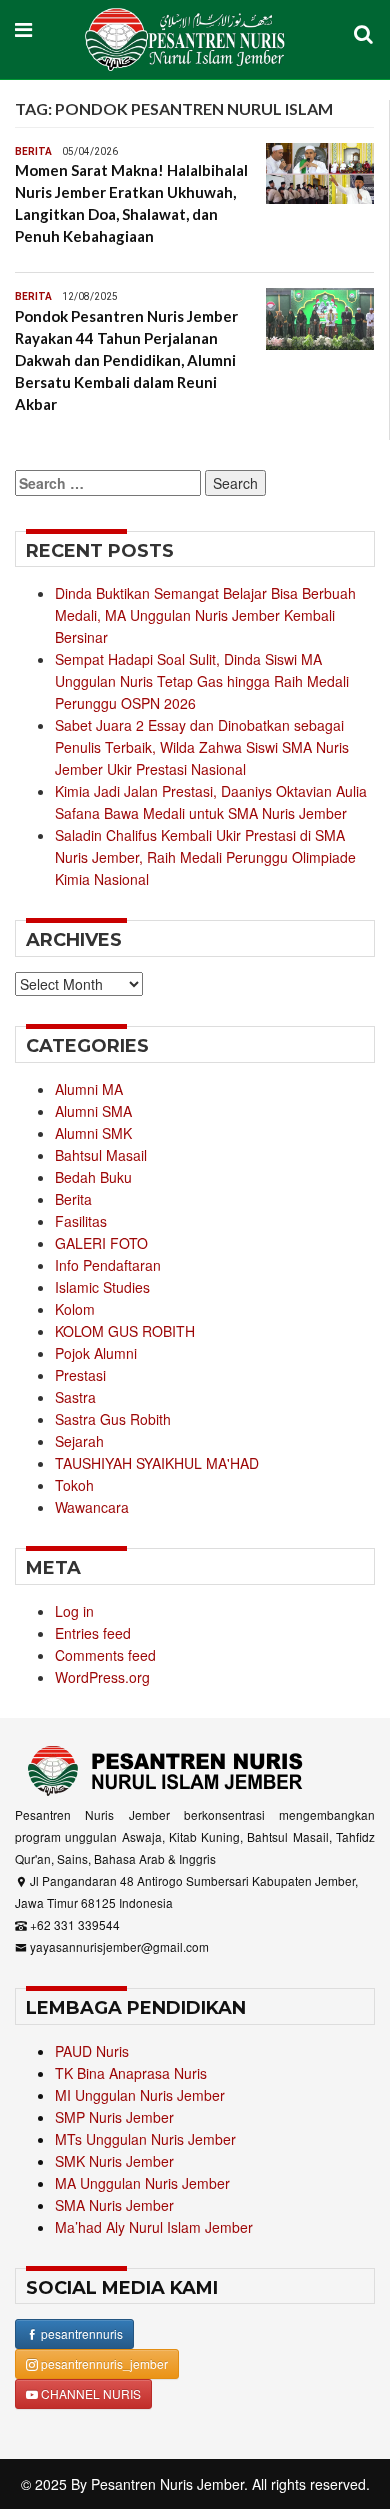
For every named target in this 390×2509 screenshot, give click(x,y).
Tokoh (74, 1485)
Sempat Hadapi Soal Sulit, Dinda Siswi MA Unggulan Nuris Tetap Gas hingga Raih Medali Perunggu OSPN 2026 (202, 681)
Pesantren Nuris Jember (167, 2484)
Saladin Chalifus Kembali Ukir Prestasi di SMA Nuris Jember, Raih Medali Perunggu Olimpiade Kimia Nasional (205, 857)
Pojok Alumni (96, 1353)
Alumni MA (89, 1089)
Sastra (75, 1397)
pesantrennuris (80, 2333)
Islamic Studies (102, 1287)
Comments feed (105, 1655)
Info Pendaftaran (108, 1265)
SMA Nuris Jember (114, 2205)
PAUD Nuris (92, 2051)
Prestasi (80, 1375)
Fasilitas (81, 1221)
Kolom (75, 1309)
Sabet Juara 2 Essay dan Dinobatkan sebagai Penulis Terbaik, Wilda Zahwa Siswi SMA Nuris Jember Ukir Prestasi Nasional (202, 747)
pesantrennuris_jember (103, 2363)
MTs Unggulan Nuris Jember (145, 2139)
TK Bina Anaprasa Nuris (131, 2073)
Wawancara (92, 1507)
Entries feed (93, 1633)
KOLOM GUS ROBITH (125, 1331)
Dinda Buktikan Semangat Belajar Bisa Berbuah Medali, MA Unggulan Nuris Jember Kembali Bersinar (205, 615)
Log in (74, 1611)
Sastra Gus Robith (113, 1419)
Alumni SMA (93, 1111)
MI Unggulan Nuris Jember (140, 2095)
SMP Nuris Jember (114, 2117)
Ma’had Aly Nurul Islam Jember (154, 2227)
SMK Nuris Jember (114, 2161)
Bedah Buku (93, 1177)
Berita (33, 151)
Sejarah (79, 1441)
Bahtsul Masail (101, 1155)
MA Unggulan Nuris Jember (142, 2183)
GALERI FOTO (101, 1243)
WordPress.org (102, 1677)
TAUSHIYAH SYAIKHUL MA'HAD (157, 1463)
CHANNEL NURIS (89, 2393)
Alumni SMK (93, 1133)
